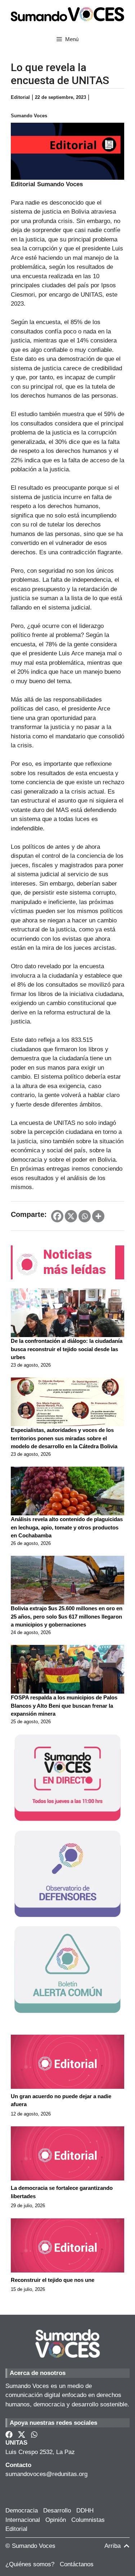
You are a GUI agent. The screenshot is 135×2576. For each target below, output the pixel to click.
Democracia (22, 2510)
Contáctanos (77, 2564)
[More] (98, 1216)
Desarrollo (57, 2510)
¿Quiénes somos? (30, 2564)
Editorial (16, 2529)
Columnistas (88, 2520)
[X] (71, 1216)
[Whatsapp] (85, 1216)
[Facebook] (57, 1216)
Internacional (23, 2520)
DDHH (85, 2510)
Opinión (56, 2520)
